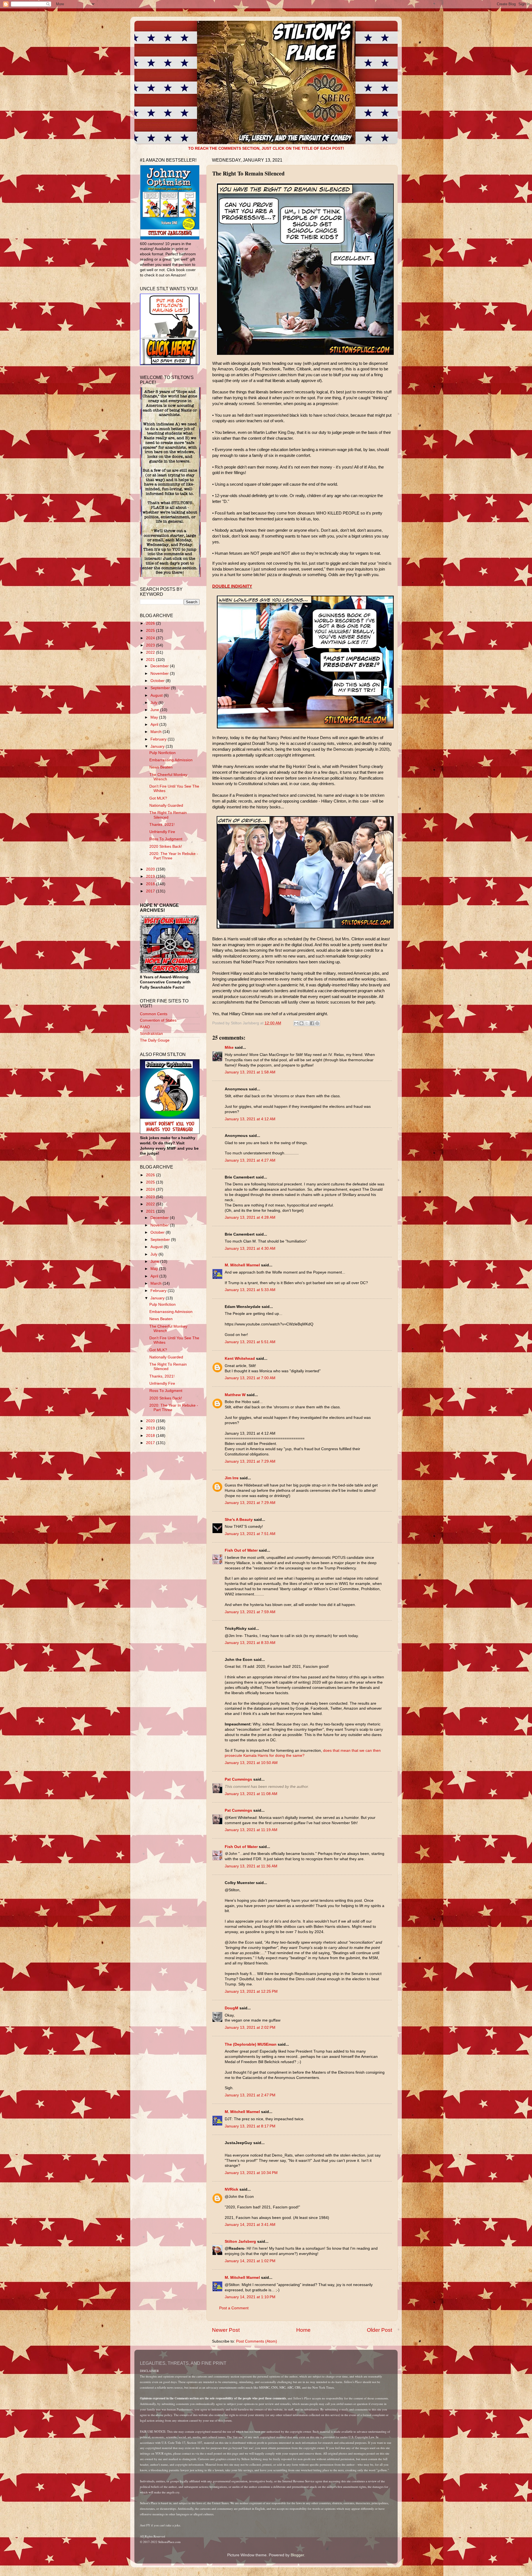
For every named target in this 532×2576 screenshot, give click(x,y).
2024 (151, 638)
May (155, 717)
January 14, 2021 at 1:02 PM (250, 2261)
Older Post (379, 2330)
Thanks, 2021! (162, 825)
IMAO (145, 1027)
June (155, 710)
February (159, 739)
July (154, 703)
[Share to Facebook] (312, 1023)
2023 (151, 645)
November (160, 674)
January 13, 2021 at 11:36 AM (251, 1866)
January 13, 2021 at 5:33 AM (250, 1290)
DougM (232, 2008)
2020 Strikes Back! (166, 847)
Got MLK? (158, 798)
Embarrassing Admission (171, 760)
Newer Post (226, 2330)
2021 (151, 660)
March (157, 732)
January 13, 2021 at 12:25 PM (251, 1991)
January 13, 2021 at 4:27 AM (250, 1160)
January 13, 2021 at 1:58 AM (250, 1072)
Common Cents (154, 1014)
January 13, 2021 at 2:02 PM (250, 2028)
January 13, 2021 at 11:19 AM (251, 1830)
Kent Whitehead (240, 1359)
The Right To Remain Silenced (168, 815)
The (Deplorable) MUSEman (251, 2044)
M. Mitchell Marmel (242, 1265)
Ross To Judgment (166, 839)
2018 (151, 884)
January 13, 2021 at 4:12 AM (250, 1119)
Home (303, 2330)
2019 (151, 876)
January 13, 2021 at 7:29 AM (250, 1461)
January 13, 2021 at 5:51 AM (250, 1342)
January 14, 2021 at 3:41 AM (250, 2225)
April (155, 725)
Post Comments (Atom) (257, 2341)
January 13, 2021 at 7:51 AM (250, 1534)
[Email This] (296, 1023)
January (158, 746)
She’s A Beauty (239, 1520)
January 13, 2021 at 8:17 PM (250, 2126)
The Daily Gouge (155, 1040)
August (157, 695)
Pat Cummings (238, 1779)
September (161, 688)
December (160, 666)
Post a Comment (234, 2308)
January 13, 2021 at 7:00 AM (250, 1378)
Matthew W (235, 1395)
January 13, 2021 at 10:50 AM (251, 1763)
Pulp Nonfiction (163, 753)
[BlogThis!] (301, 1023)
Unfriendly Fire (162, 832)
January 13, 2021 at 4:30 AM (250, 1248)
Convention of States (158, 1020)
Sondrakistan (151, 1034)
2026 (151, 623)
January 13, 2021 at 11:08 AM (251, 1794)
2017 (151, 891)
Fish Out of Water (241, 1550)
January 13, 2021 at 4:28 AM (250, 1217)
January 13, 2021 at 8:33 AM (250, 1643)
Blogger (297, 2555)
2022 (151, 652)
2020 (151, 869)
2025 (151, 631)
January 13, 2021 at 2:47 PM (250, 2095)
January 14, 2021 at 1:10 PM (250, 2297)
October (158, 681)
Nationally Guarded (166, 805)
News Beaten (161, 767)
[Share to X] (307, 1023)
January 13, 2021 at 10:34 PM (251, 2173)
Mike (229, 1048)
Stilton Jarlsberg (240, 2242)
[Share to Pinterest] (317, 1023)
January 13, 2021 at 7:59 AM (250, 1612)
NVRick (232, 2189)
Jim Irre (232, 1478)
